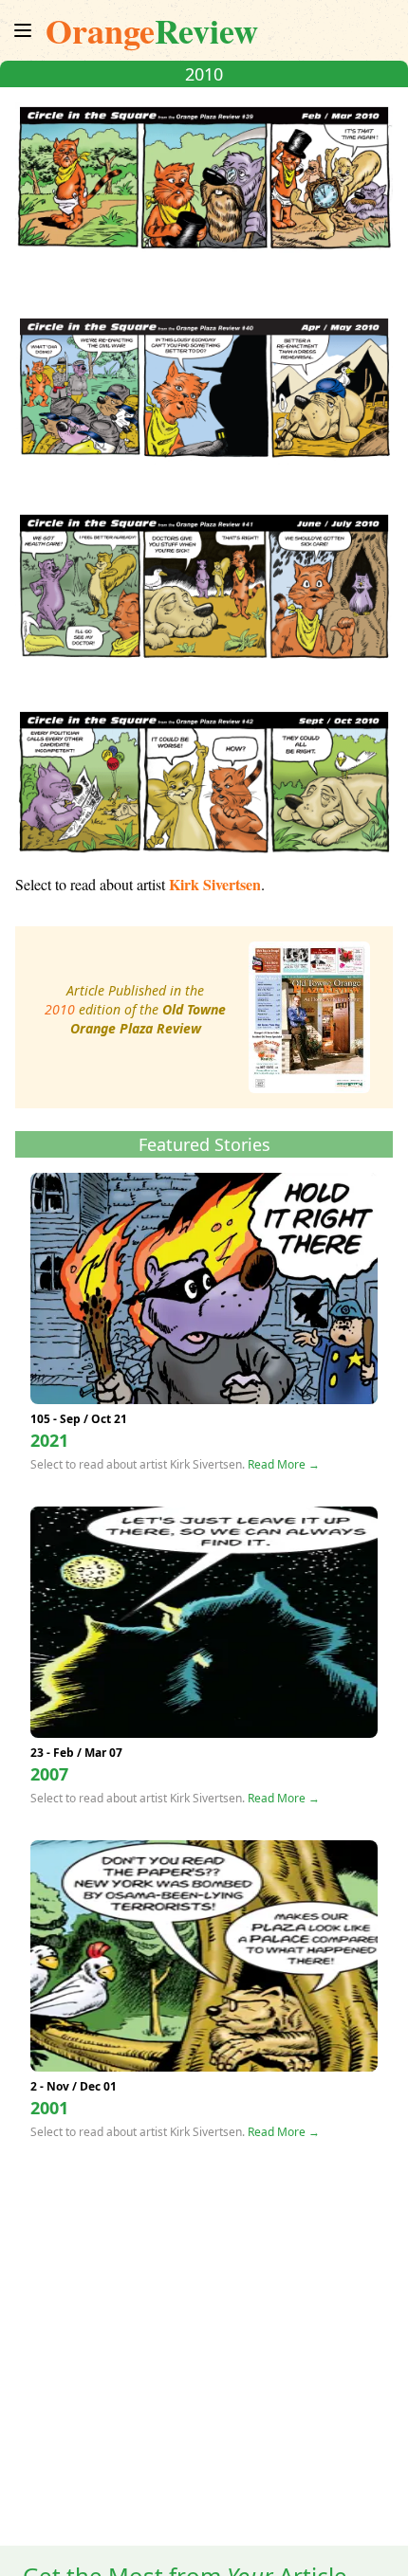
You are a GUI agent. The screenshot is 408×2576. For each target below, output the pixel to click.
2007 (49, 1774)
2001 (49, 2108)
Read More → (284, 1464)
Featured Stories (204, 1144)
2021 (49, 1440)
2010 (60, 1009)
